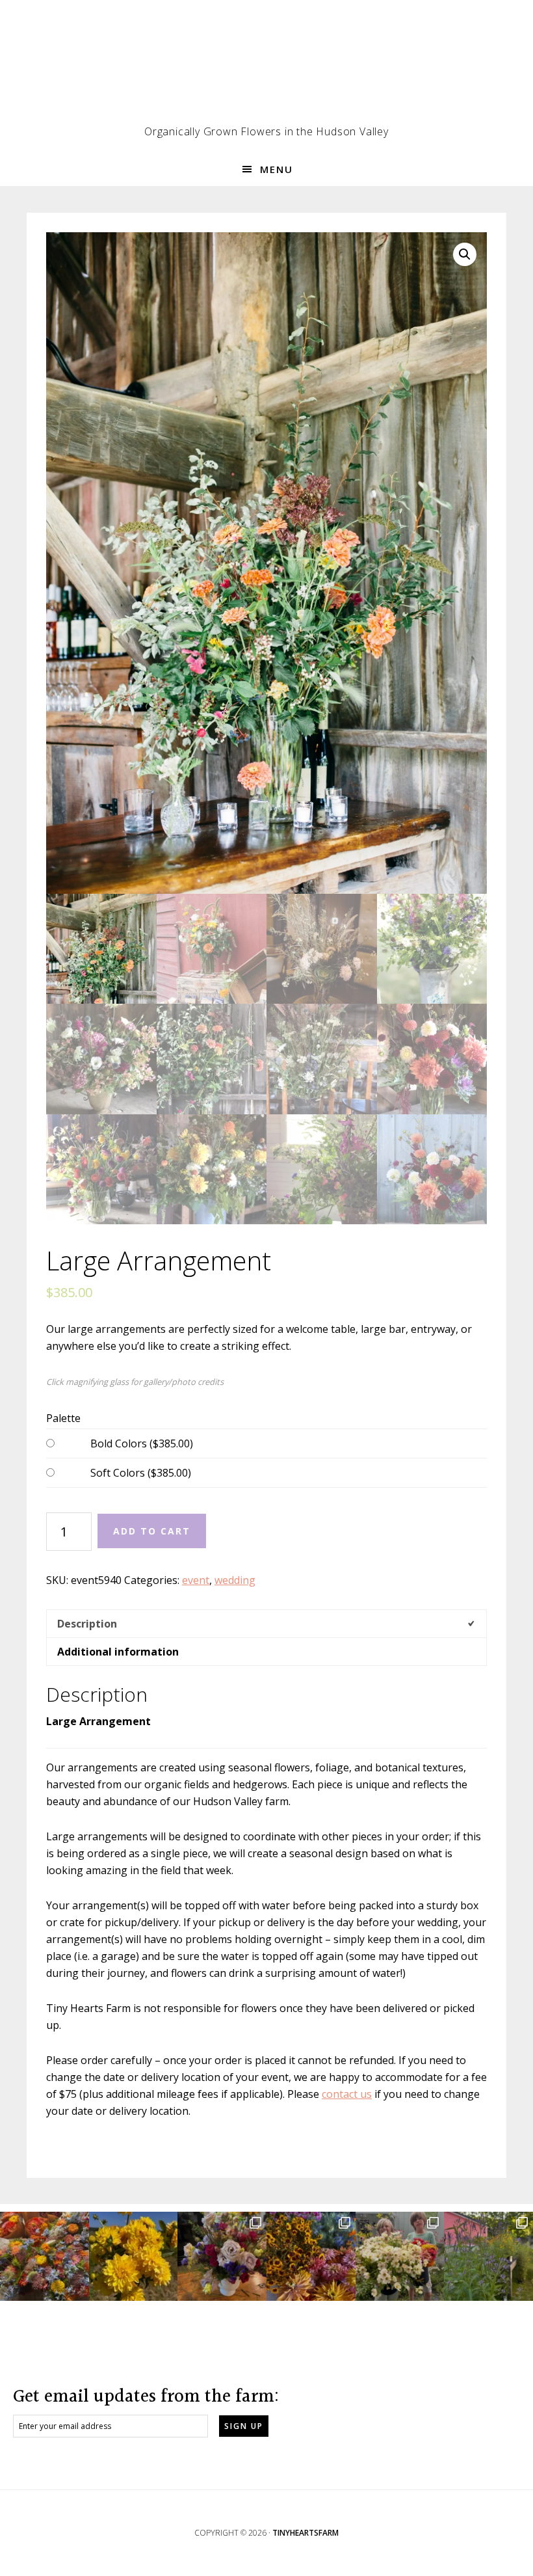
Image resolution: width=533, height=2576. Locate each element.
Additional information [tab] (118, 1652)
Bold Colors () (142, 1443)
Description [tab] (87, 1624)
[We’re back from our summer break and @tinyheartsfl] (400, 2256)
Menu (277, 169)
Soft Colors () (141, 1473)
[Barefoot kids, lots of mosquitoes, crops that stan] (311, 2256)
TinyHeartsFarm (305, 2533)
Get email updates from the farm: (146, 2397)
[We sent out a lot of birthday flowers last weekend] (222, 2256)
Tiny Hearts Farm (266, 68)
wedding (235, 1580)
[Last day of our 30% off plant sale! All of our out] (488, 2256)
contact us (347, 2094)
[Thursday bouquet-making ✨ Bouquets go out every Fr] (45, 2256)
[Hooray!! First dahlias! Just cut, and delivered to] (134, 2256)
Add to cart (152, 1531)
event (196, 1580)
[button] (465, 254)
